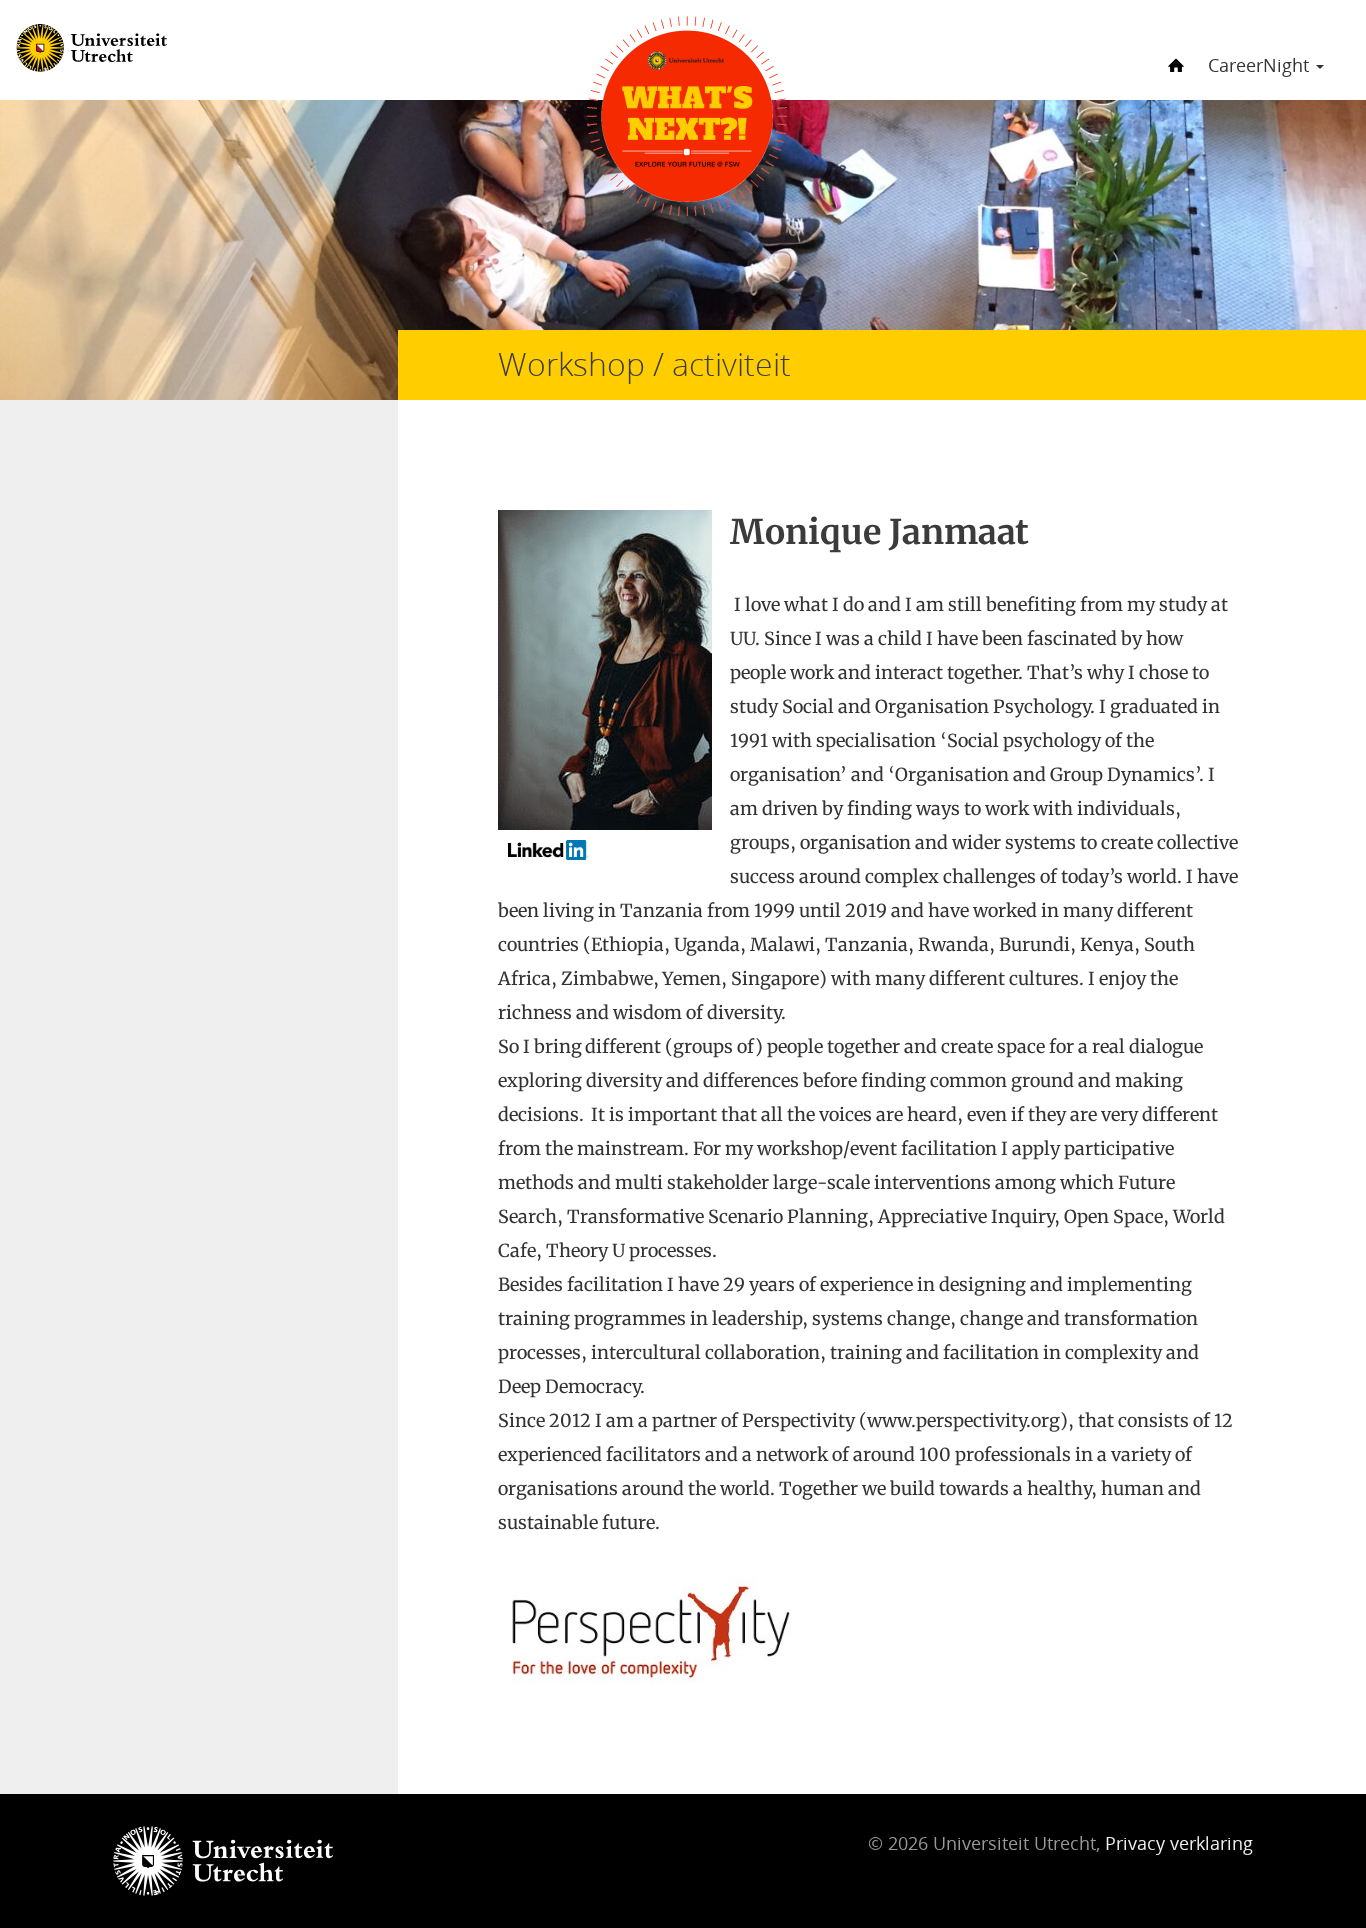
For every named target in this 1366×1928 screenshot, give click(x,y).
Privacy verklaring (1179, 1843)
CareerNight (1261, 65)
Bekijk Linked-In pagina (611, 857)
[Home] (1173, 48)
